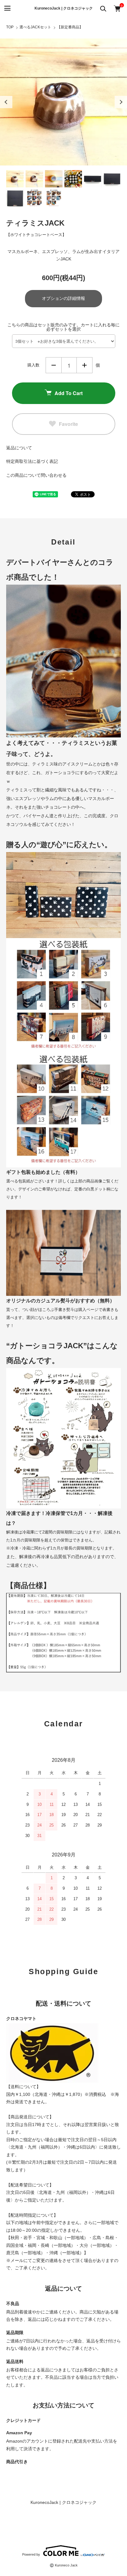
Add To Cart (69, 393)
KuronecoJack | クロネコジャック (64, 8)
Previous (6, 102)
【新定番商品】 (70, 27)
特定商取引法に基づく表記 (32, 461)
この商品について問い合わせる (36, 475)
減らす (54, 365)
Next (121, 102)
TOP (10, 27)
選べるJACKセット (35, 27)
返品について (19, 448)
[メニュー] (7, 8)
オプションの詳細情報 (63, 298)
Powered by (31, 2554)
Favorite (68, 424)
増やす (84, 365)
